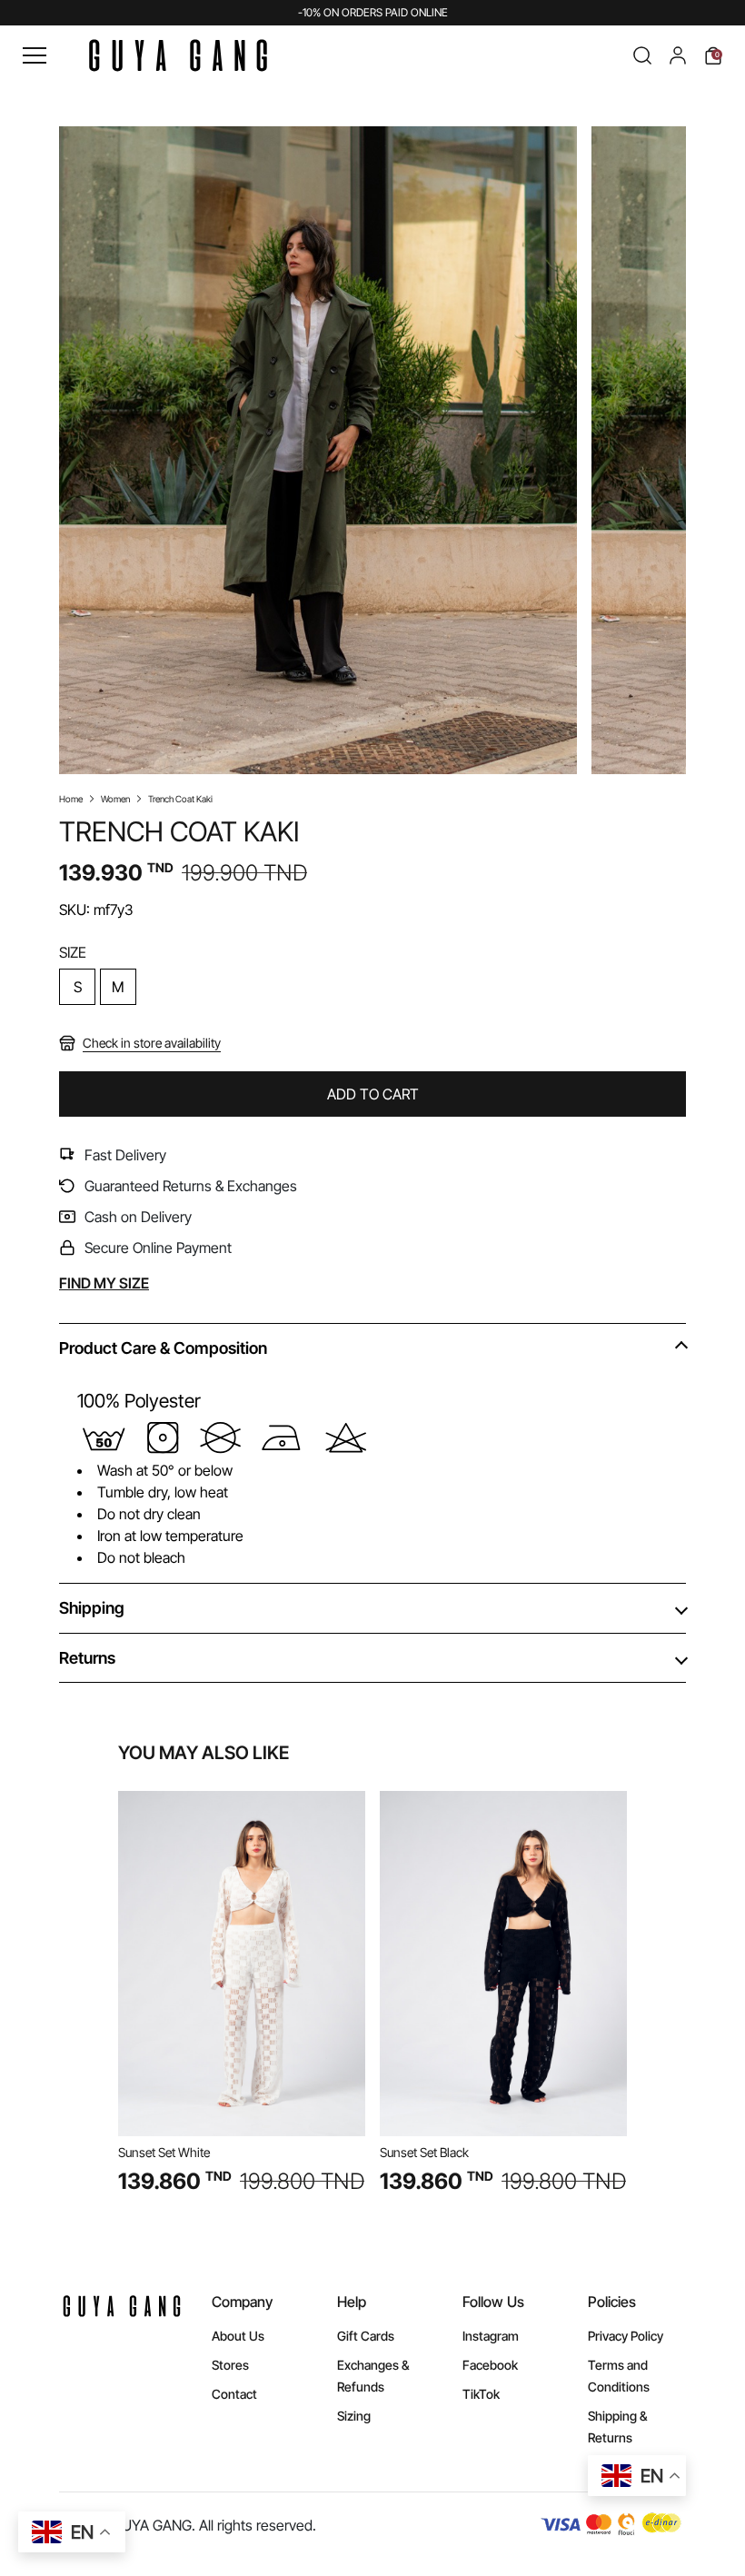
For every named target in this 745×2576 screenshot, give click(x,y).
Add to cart (373, 1094)
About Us (238, 2336)
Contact (234, 2394)
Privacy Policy (626, 2336)
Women (115, 799)
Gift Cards (366, 2336)
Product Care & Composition (163, 1348)
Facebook (490, 2365)
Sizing (354, 2416)
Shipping (92, 1608)
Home (71, 799)
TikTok (481, 2394)
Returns (87, 1658)
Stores (230, 2365)
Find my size (104, 1283)
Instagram (491, 2336)
